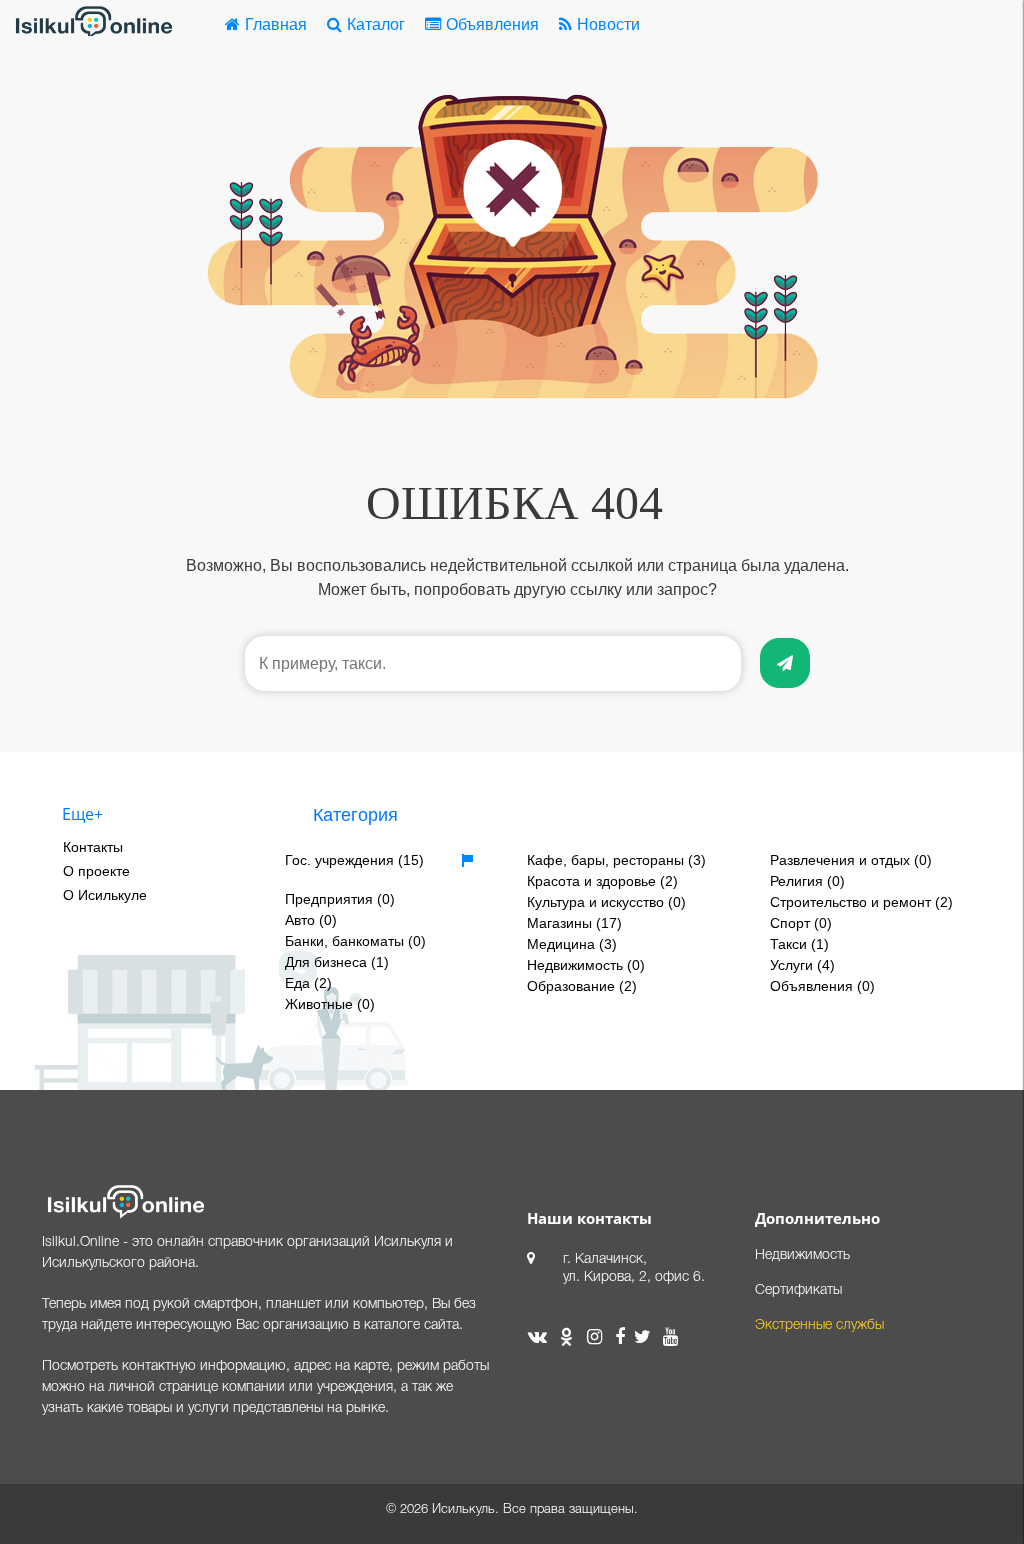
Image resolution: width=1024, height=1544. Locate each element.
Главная (276, 24)
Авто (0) (311, 920)
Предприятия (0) (340, 899)
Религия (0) (807, 881)
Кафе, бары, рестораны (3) (616, 860)
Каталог (376, 24)
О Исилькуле (105, 895)
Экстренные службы (819, 1325)
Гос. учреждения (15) (354, 860)
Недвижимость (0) (586, 965)
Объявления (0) (822, 986)
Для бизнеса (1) (337, 962)
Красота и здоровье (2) (602, 881)
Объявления (492, 24)
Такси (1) (799, 944)
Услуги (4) (802, 965)
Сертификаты (798, 1290)
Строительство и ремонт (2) (861, 902)
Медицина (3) (572, 944)
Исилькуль (463, 1509)
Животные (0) (330, 1004)
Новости (608, 24)
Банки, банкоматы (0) (355, 941)
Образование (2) (582, 986)
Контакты (93, 847)
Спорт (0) (801, 923)
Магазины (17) (574, 923)
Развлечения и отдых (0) (851, 860)
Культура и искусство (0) (606, 902)
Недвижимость (802, 1255)
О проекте (96, 871)
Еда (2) (308, 983)
